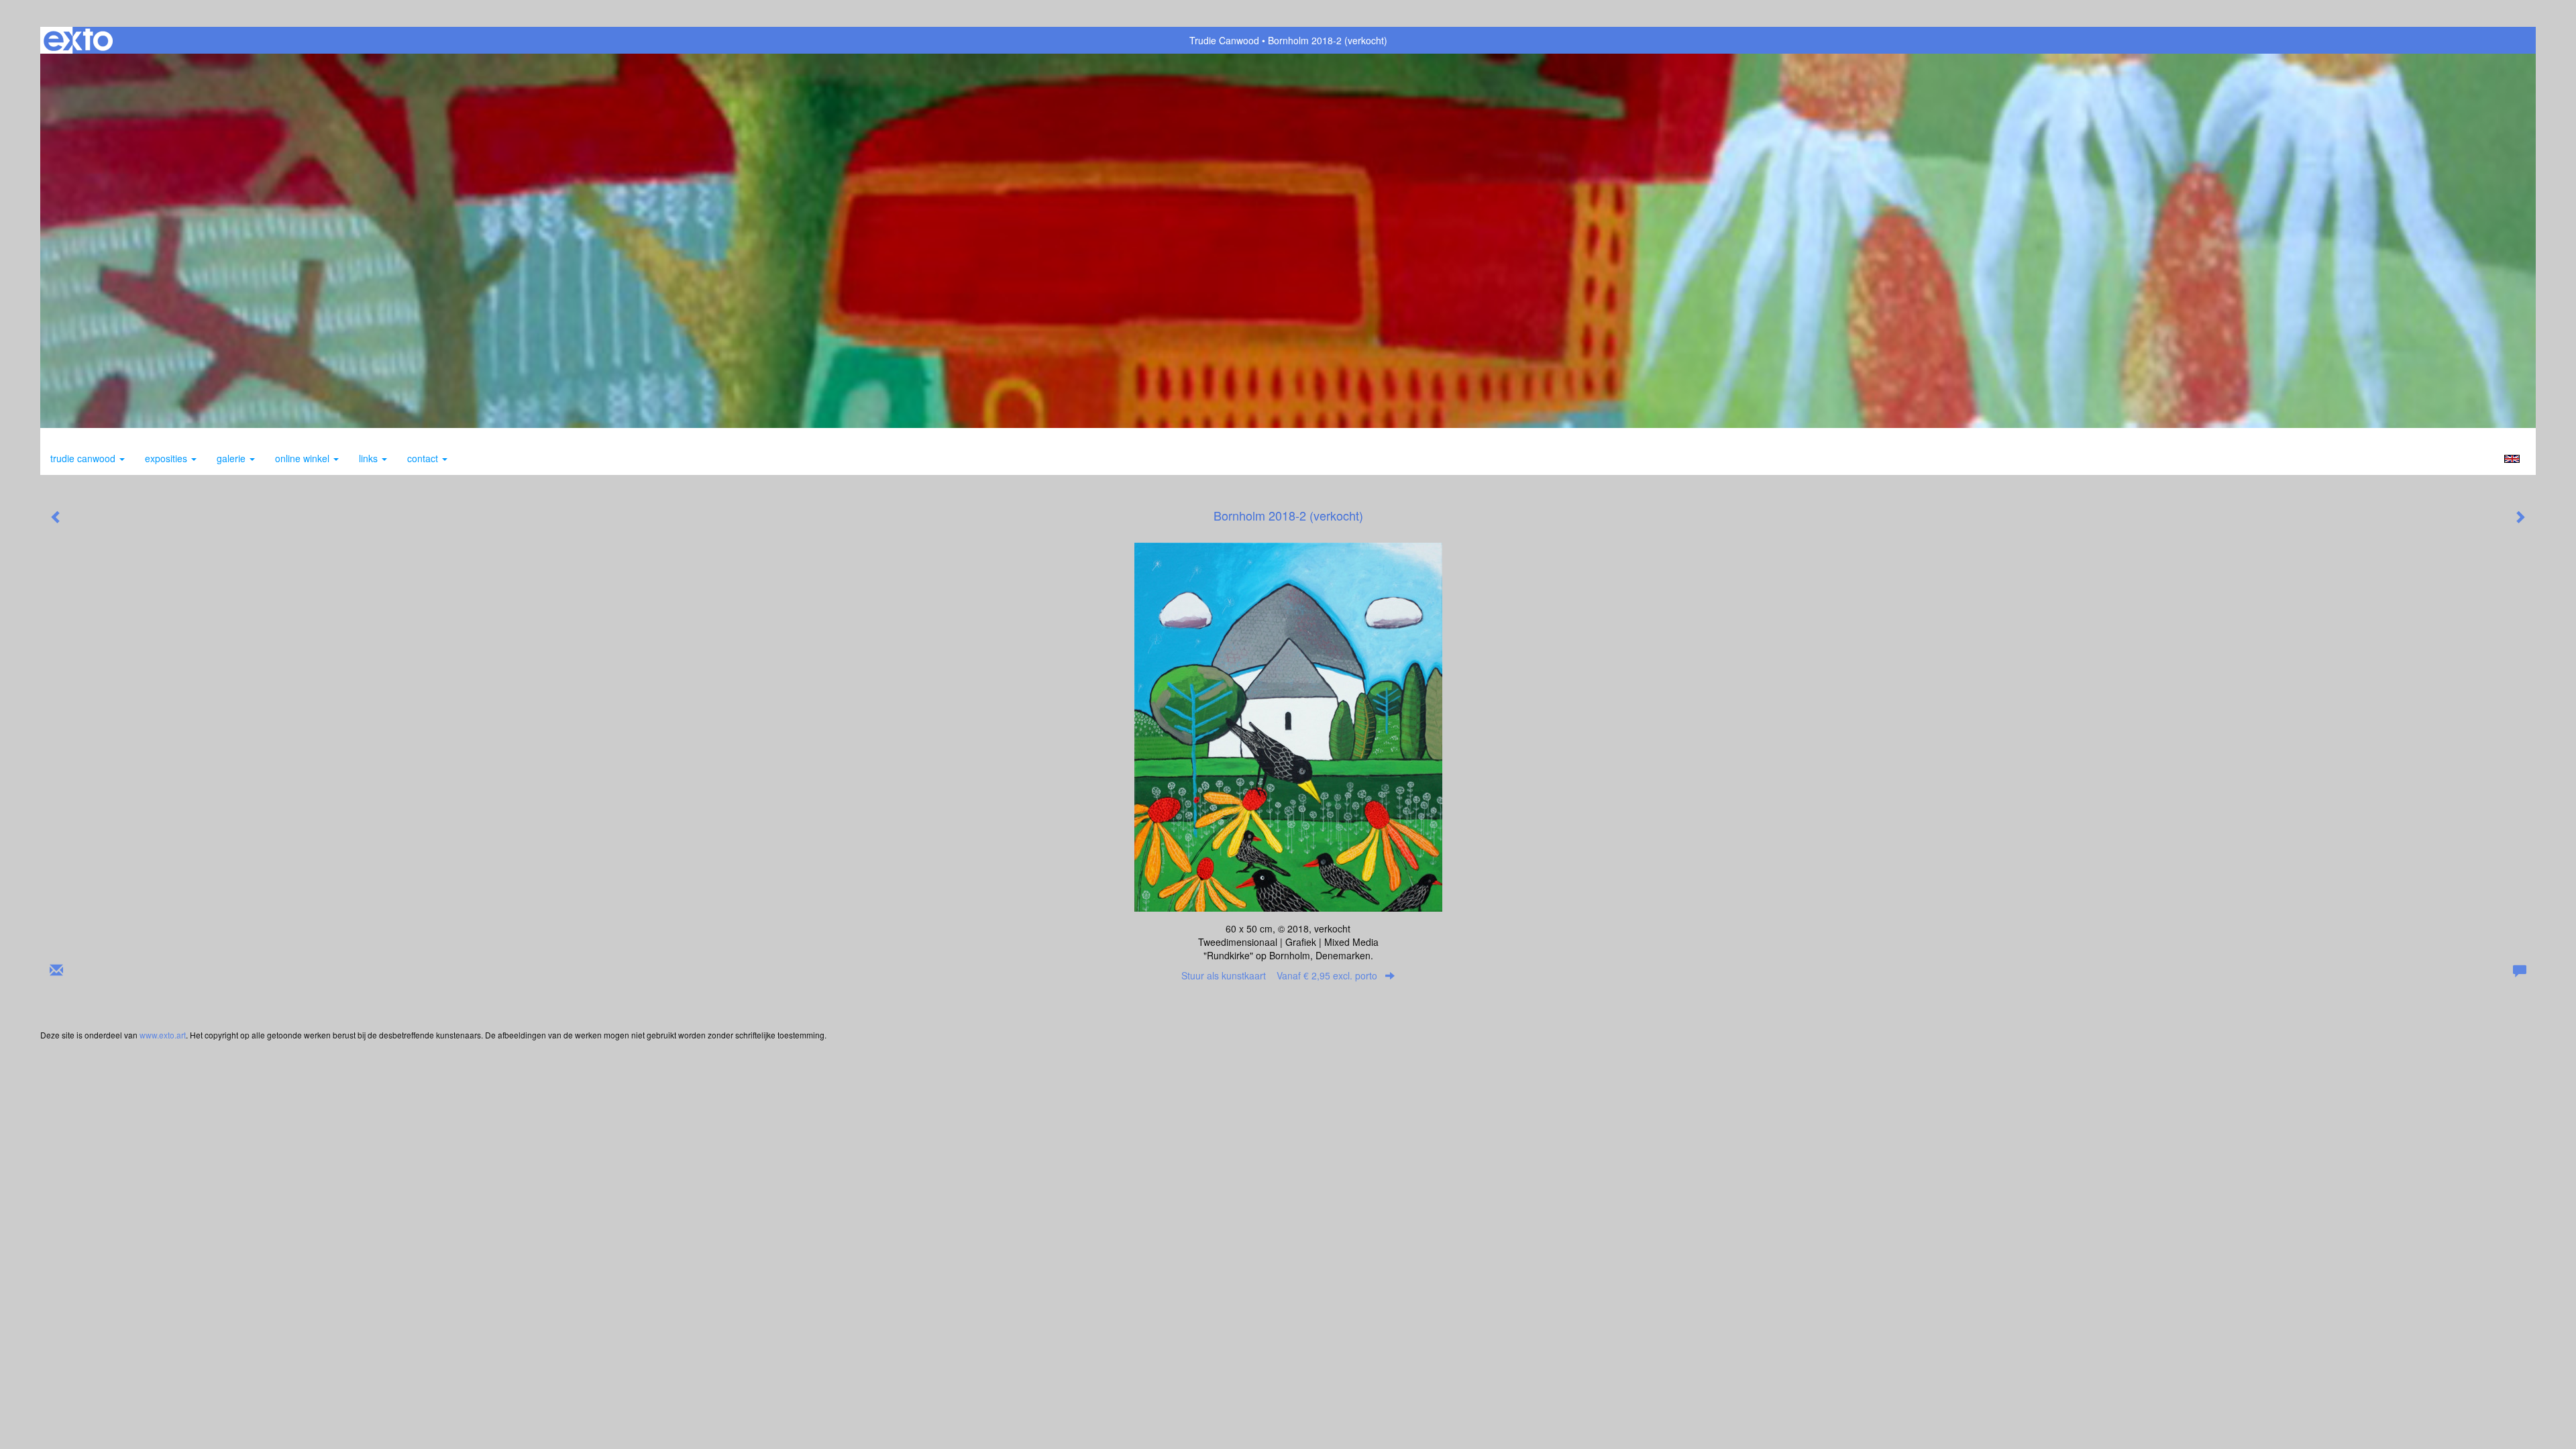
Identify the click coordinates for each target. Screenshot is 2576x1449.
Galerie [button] (232, 458)
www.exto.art (163, 1035)
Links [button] (370, 458)
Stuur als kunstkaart (1279, 975)
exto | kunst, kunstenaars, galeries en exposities (78, 40)
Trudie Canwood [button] (84, 458)
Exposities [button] (167, 458)
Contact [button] (424, 458)
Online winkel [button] (304, 458)
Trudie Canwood (1224, 40)
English (2512, 459)
